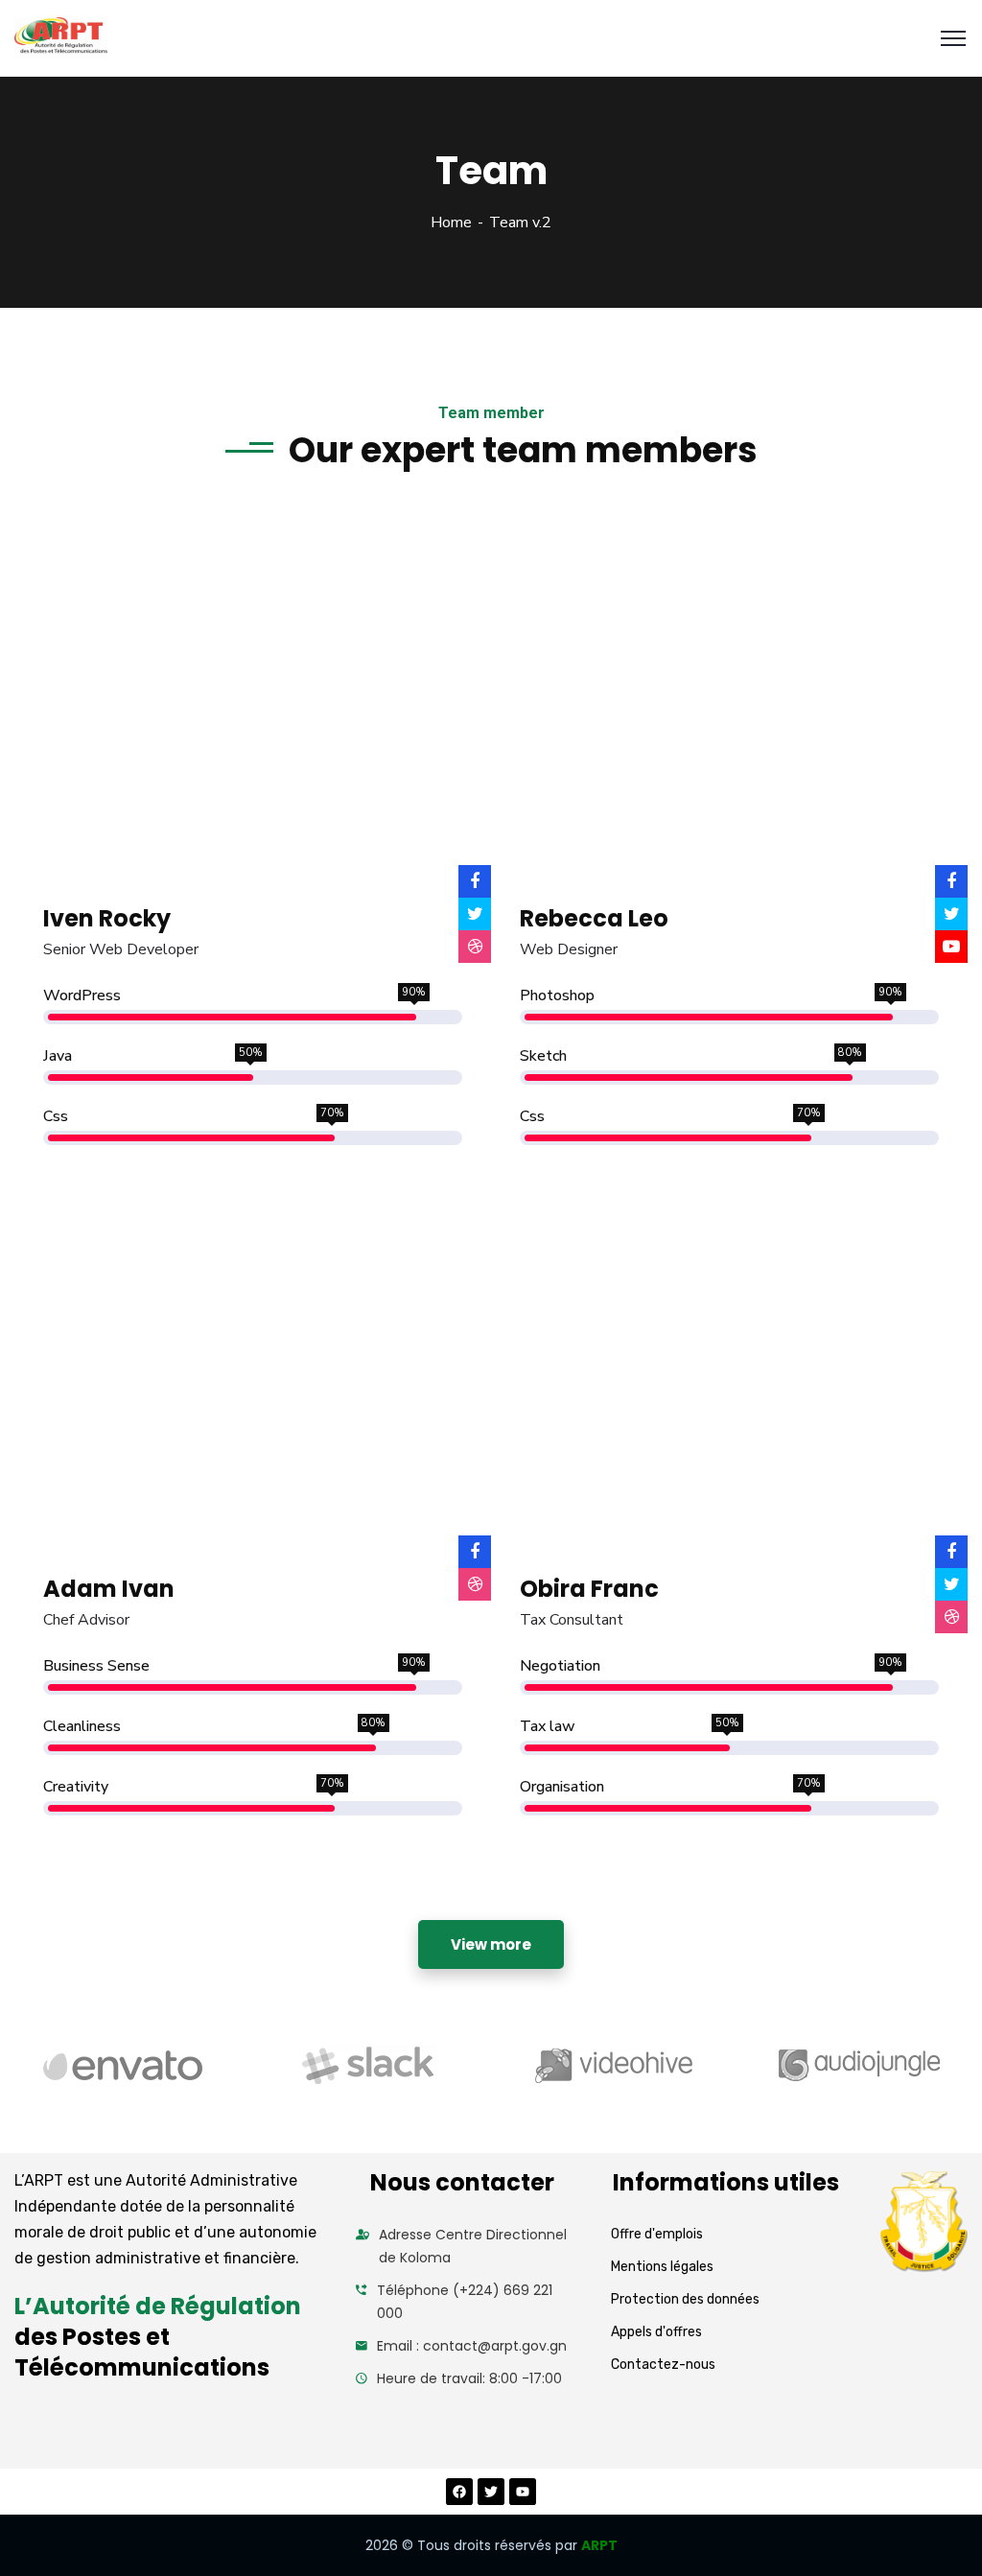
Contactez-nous (663, 2365)
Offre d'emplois (657, 2234)
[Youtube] (523, 2492)
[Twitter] (491, 2492)
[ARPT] (61, 39)
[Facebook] (459, 2492)
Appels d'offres (656, 2332)
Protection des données (685, 2299)
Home (451, 222)
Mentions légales (662, 2267)
